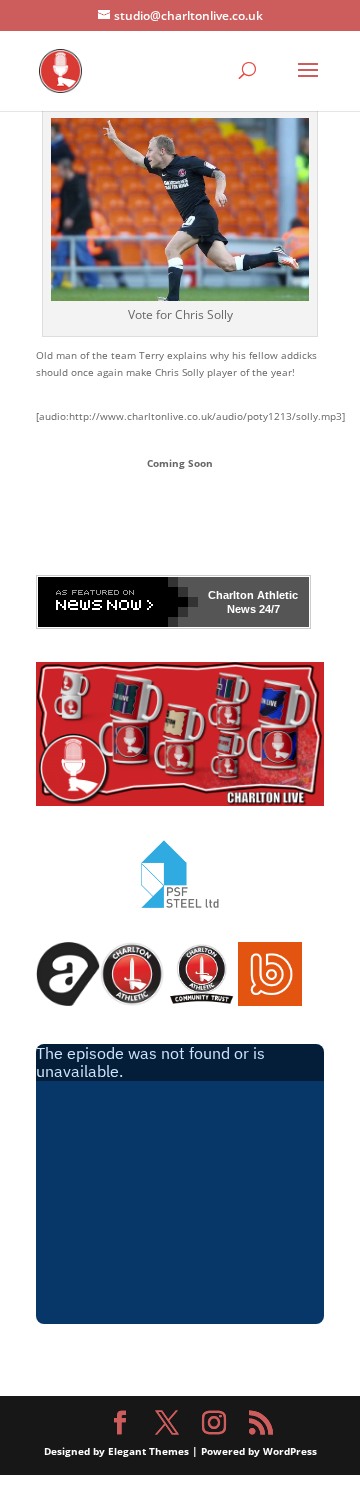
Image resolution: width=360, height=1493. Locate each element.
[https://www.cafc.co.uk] (132, 1002)
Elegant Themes (148, 1451)
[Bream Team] (270, 1002)
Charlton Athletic (253, 595)
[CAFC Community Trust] (201, 1002)
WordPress (290, 1451)
